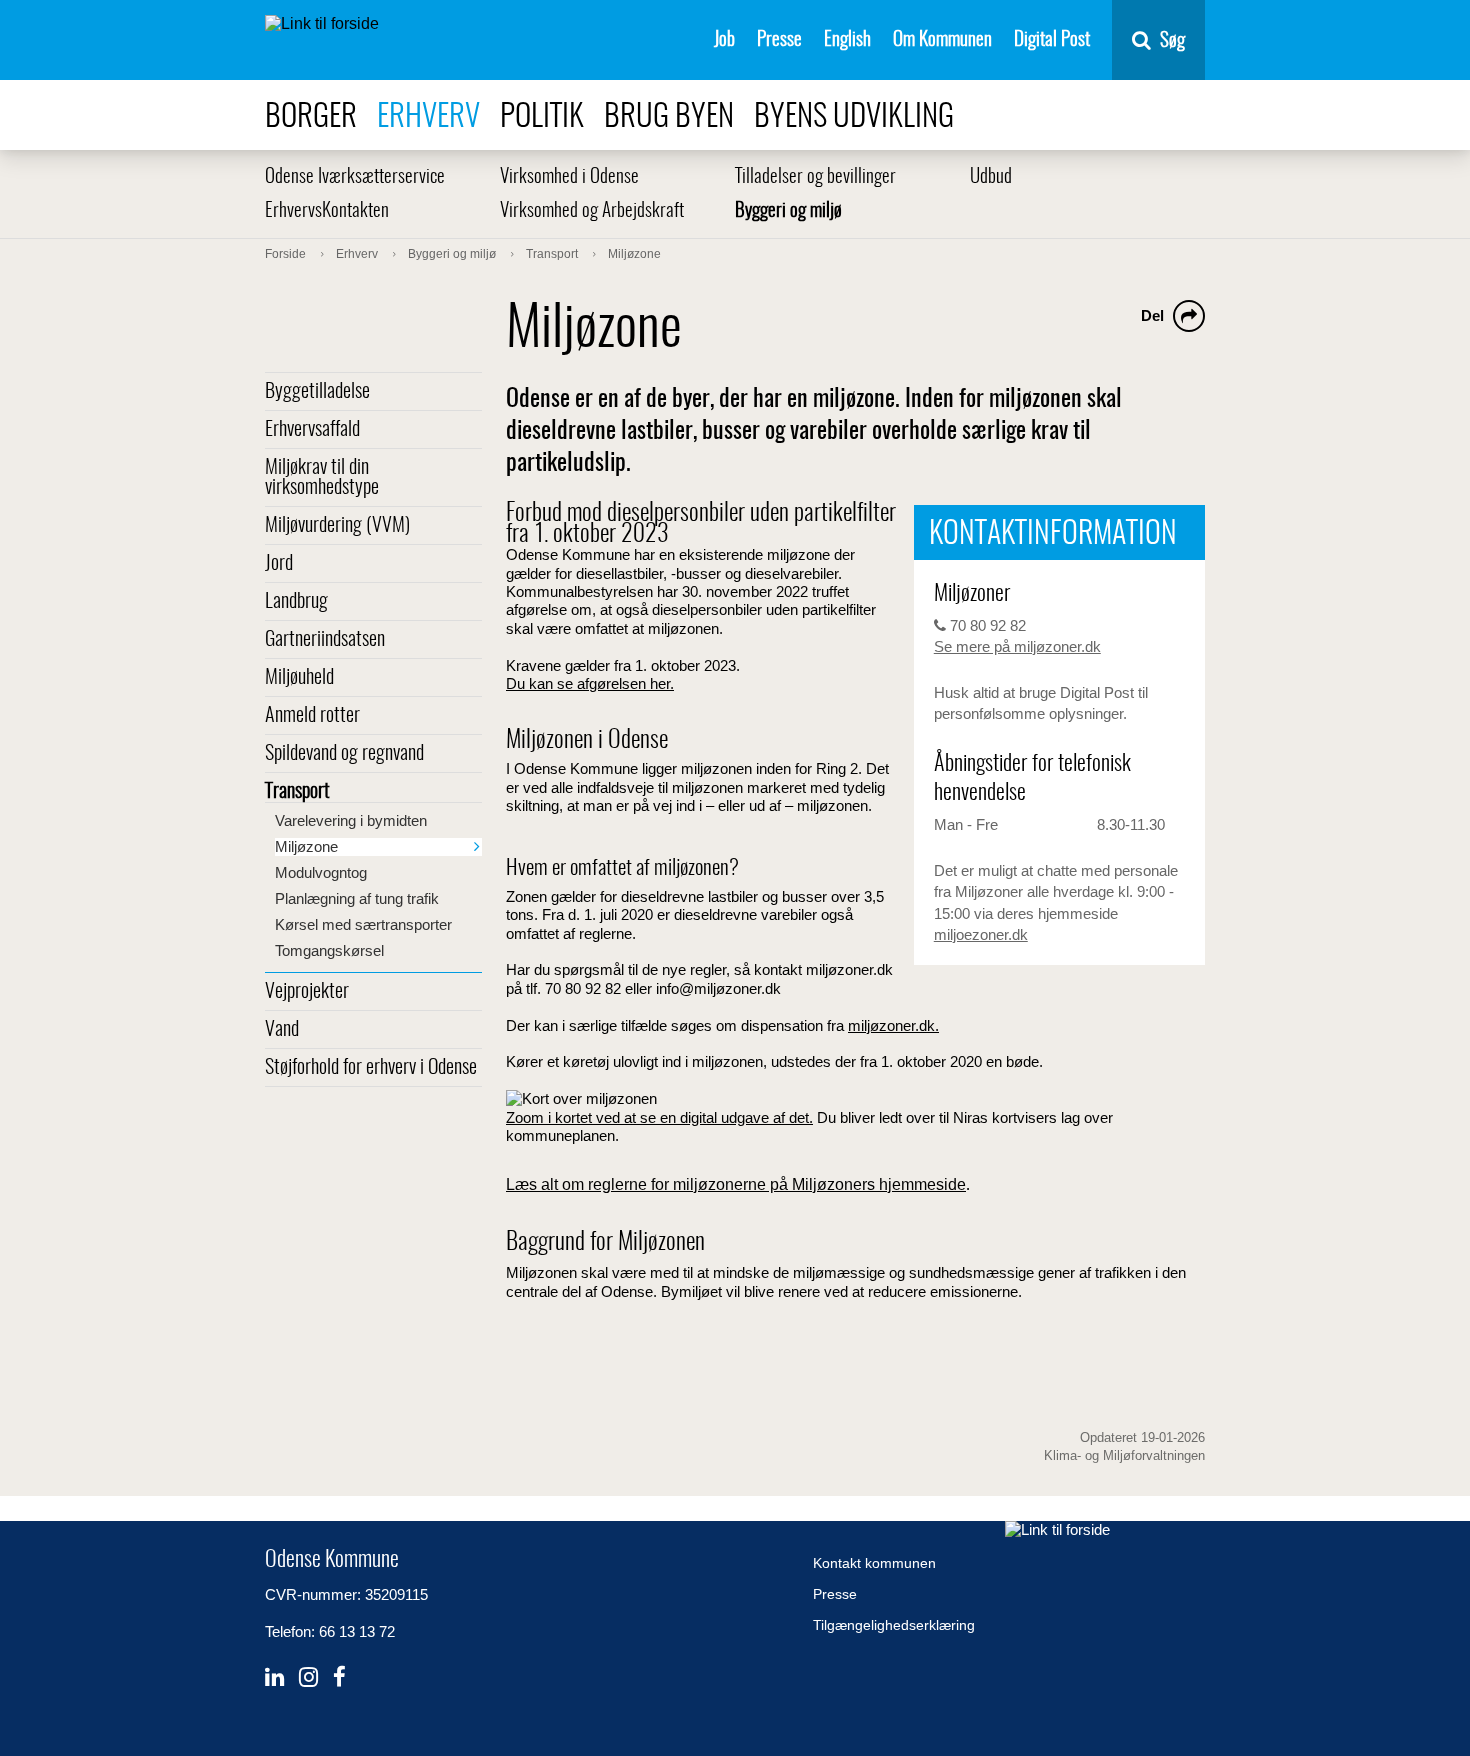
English (847, 40)
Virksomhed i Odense (569, 177)
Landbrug (296, 602)
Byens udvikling (854, 117)
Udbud (991, 177)
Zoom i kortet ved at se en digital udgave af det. (659, 1117)
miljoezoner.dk (981, 934)
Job (724, 40)
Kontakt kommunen (874, 1563)
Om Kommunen (942, 40)
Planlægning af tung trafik (357, 898)
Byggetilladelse (317, 392)
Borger (311, 117)
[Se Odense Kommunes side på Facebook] (339, 1677)
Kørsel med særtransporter (363, 924)
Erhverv (428, 117)
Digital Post (1052, 40)
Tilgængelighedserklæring (894, 1625)
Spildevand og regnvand (344, 754)
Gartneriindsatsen (325, 640)
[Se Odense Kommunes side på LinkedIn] (274, 1677)
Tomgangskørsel (329, 950)
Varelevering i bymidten (351, 820)
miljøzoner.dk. (893, 1025)
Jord (279, 564)
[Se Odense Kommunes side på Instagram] (308, 1677)
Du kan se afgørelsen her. (590, 683)
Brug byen (669, 117)
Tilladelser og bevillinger (815, 177)
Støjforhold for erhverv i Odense (371, 1068)
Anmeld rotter (312, 716)
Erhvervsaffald (312, 430)
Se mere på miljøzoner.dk (1017, 646)
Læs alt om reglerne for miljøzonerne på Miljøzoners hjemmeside (736, 1184)
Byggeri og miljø (788, 211)
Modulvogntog (321, 872)
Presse (779, 40)
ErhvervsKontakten (327, 211)
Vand (282, 1030)
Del (1152, 315)
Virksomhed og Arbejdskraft (592, 211)
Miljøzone (306, 846)
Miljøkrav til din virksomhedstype (322, 478)
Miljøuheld (299, 678)
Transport (297, 792)
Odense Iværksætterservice (355, 177)
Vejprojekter (307, 992)
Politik (542, 117)
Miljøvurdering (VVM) (337, 526)
